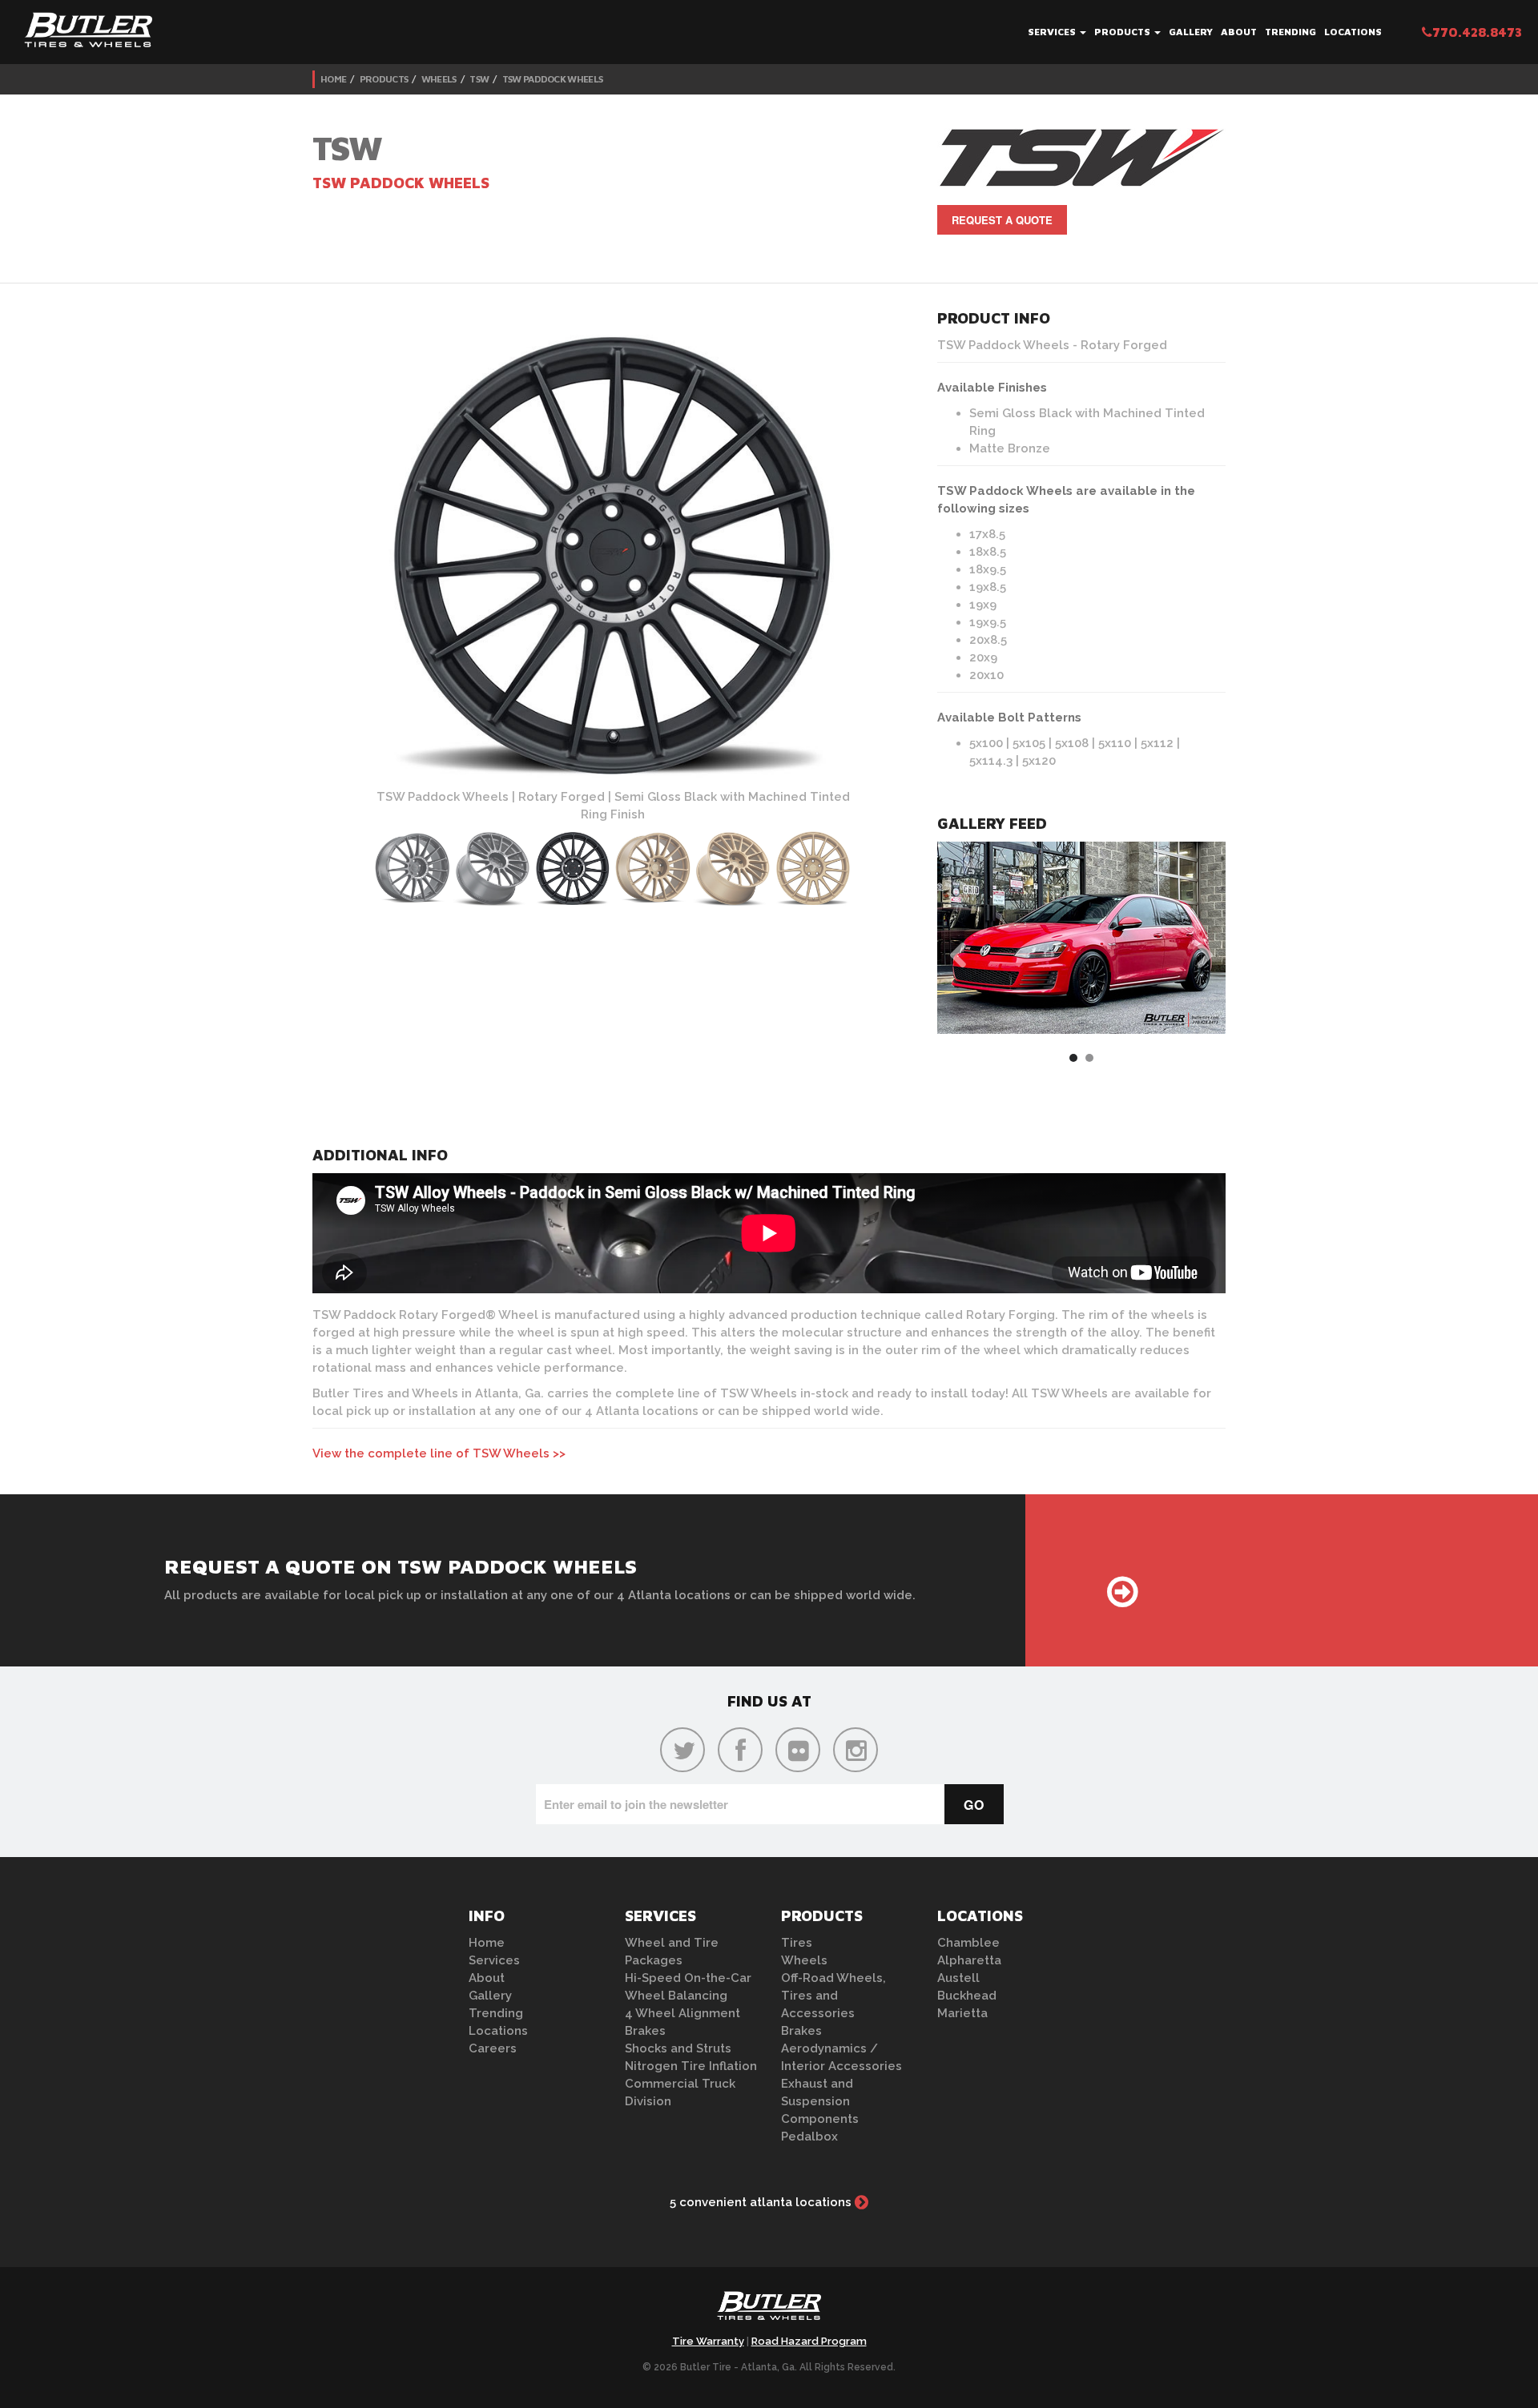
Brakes (645, 2031)
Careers (493, 2048)
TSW (479, 79)
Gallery (1191, 32)
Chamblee (968, 1943)
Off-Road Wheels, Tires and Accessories (833, 1996)
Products (1123, 32)
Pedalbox (809, 2137)
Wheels (439, 79)
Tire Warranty (708, 2341)
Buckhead (967, 1996)
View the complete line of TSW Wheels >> (439, 1453)
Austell (958, 1978)
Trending (1290, 32)
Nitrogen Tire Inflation (691, 2066)
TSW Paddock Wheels (552, 79)
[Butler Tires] (769, 2310)
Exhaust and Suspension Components (820, 2101)
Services (1053, 32)
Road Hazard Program (809, 2341)
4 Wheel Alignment (682, 2013)
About (1239, 32)
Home (333, 79)
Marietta (962, 2013)
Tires (797, 1943)
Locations (1353, 32)
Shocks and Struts (678, 2048)
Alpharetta (969, 1960)
